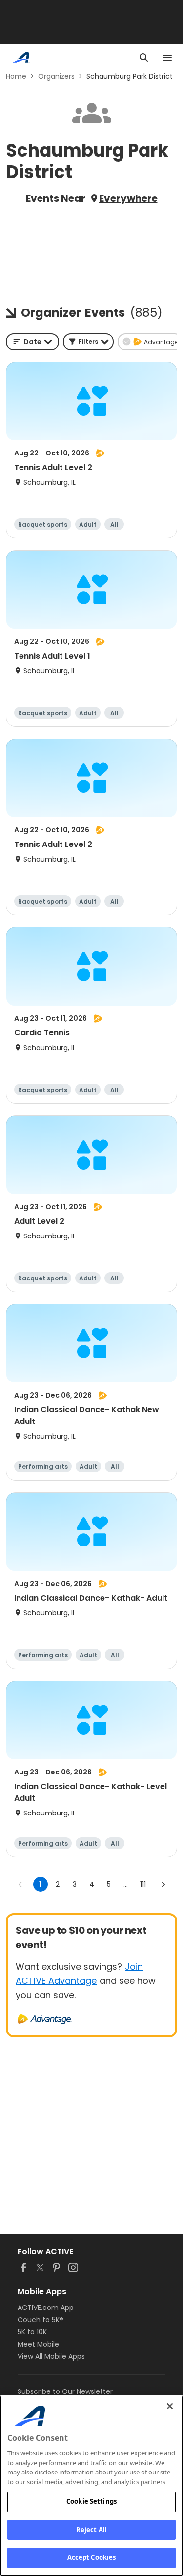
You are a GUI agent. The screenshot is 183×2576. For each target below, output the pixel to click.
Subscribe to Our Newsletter (65, 2391)
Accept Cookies (92, 2557)
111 (143, 1884)
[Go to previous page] (20, 1884)
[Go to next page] (163, 1884)
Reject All (91, 2530)
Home (16, 76)
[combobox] (32, 342)
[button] (88, 342)
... (126, 1884)
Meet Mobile (38, 2344)
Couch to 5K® (41, 2320)
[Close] (170, 2406)
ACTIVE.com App (46, 2308)
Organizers (56, 76)
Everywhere (128, 198)
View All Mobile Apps (51, 2356)
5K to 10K (32, 2332)
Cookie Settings (91, 2501)
